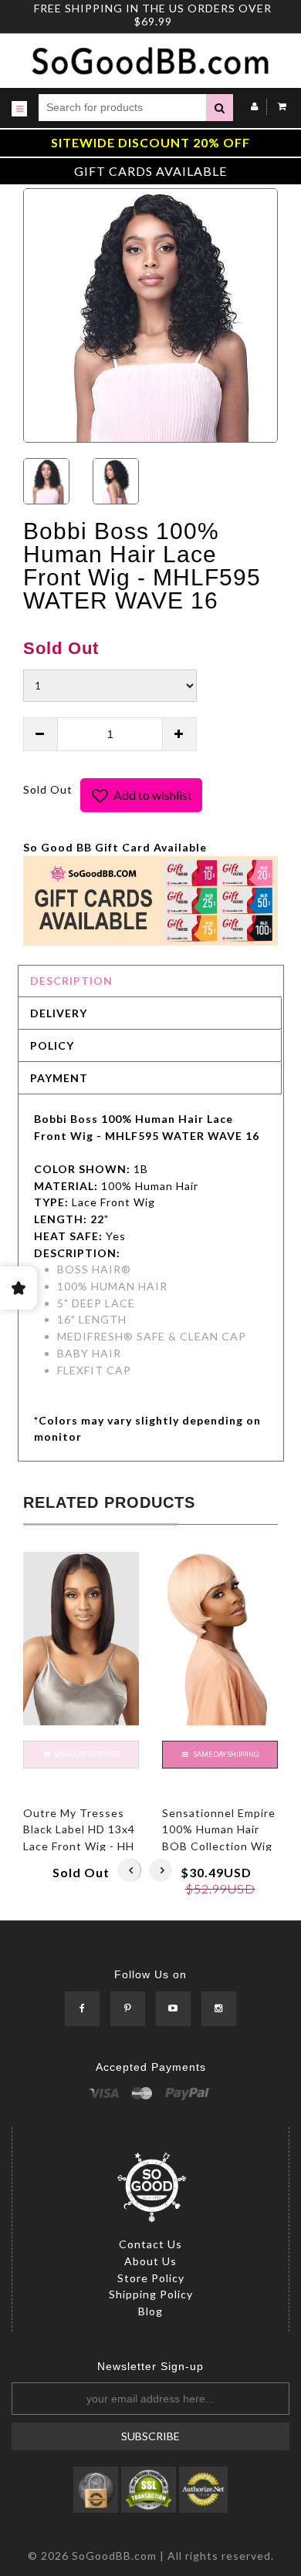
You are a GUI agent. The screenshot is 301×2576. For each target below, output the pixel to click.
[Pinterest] (128, 2009)
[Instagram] (219, 2009)
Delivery (59, 1013)
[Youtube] (173, 2009)
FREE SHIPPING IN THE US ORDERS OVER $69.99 (153, 15)
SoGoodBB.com (114, 2556)
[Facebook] (82, 2009)
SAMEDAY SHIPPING (225, 1754)
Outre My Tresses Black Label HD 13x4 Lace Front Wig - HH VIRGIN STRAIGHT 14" (79, 1846)
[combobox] (122, 108)
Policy (52, 1045)
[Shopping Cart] (278, 106)
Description (71, 981)
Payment (59, 1078)
